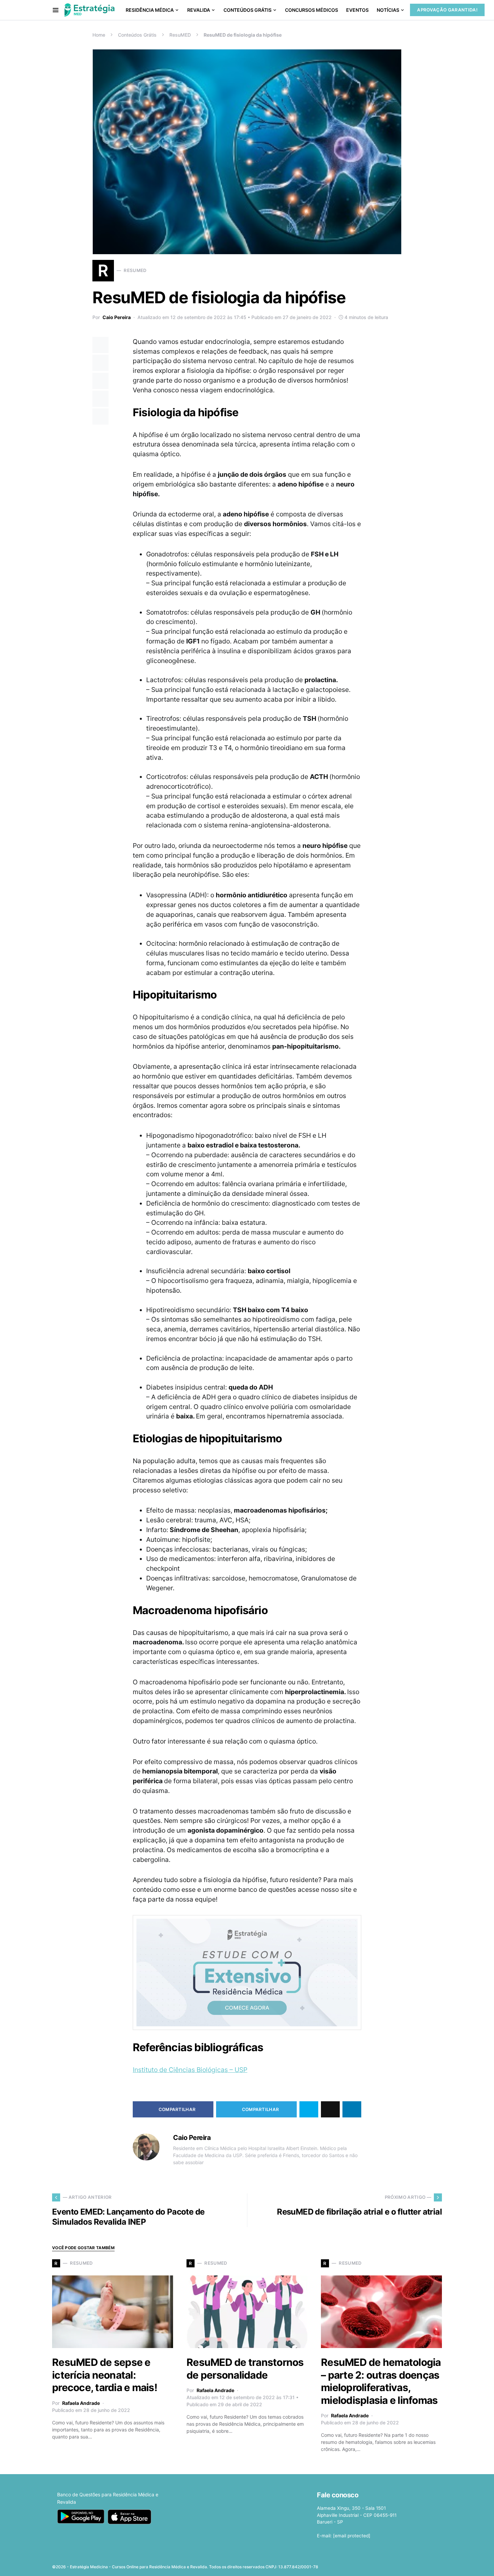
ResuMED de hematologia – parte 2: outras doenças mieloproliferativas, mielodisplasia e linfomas (381, 2381)
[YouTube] (417, 2565)
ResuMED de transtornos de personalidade (245, 2369)
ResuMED (180, 35)
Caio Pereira (117, 317)
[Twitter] (396, 2565)
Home (99, 35)
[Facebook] (385, 2565)
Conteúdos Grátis (137, 35)
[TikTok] (438, 2565)
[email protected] (352, 2536)
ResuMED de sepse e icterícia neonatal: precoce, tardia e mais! (105, 2375)
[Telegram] (427, 2565)
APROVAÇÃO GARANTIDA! (447, 10)
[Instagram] (406, 2565)
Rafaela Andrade (81, 2403)
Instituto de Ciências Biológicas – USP (190, 2070)
